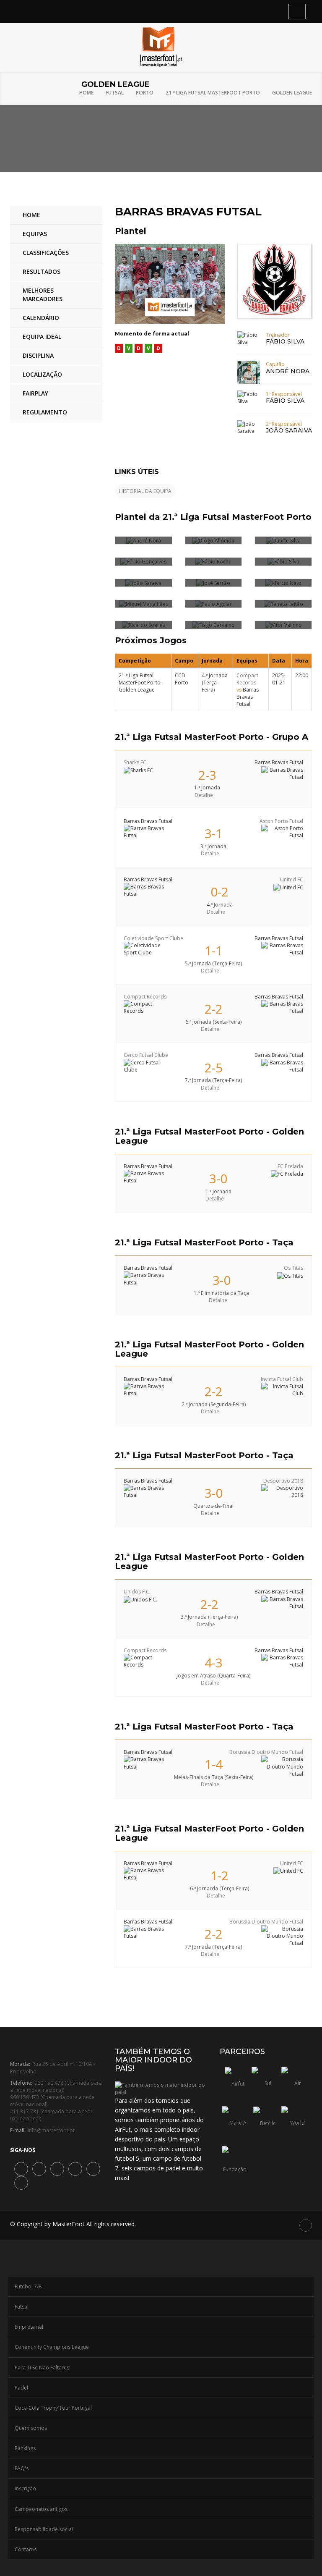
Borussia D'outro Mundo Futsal (266, 1752)
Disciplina (38, 355)
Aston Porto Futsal (281, 821)
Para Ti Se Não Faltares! (43, 2368)
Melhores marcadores (43, 295)
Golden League (292, 93)
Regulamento (45, 412)
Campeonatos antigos (41, 2509)
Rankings (25, 2448)
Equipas (35, 234)
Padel (21, 2388)
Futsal (115, 93)
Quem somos (31, 2428)
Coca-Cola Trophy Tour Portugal (53, 2408)
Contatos (26, 2549)
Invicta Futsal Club (282, 1379)
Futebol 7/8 (28, 2286)
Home (86, 93)
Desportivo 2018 (283, 1481)
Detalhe (204, 795)
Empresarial (29, 2327)
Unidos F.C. (137, 1592)
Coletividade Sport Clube (153, 938)
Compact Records (247, 679)
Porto (145, 93)
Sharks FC (135, 762)
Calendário (41, 318)
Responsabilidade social (44, 2529)
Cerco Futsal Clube (146, 1055)
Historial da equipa (145, 491)
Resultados (42, 271)
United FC (292, 879)
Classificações (46, 253)
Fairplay (35, 393)
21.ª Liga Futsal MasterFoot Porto (213, 93)
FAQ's (22, 2468)
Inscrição (25, 2488)
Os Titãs (293, 1268)
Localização (42, 374)
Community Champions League (52, 2347)
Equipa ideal (42, 337)
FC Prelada (290, 1166)
